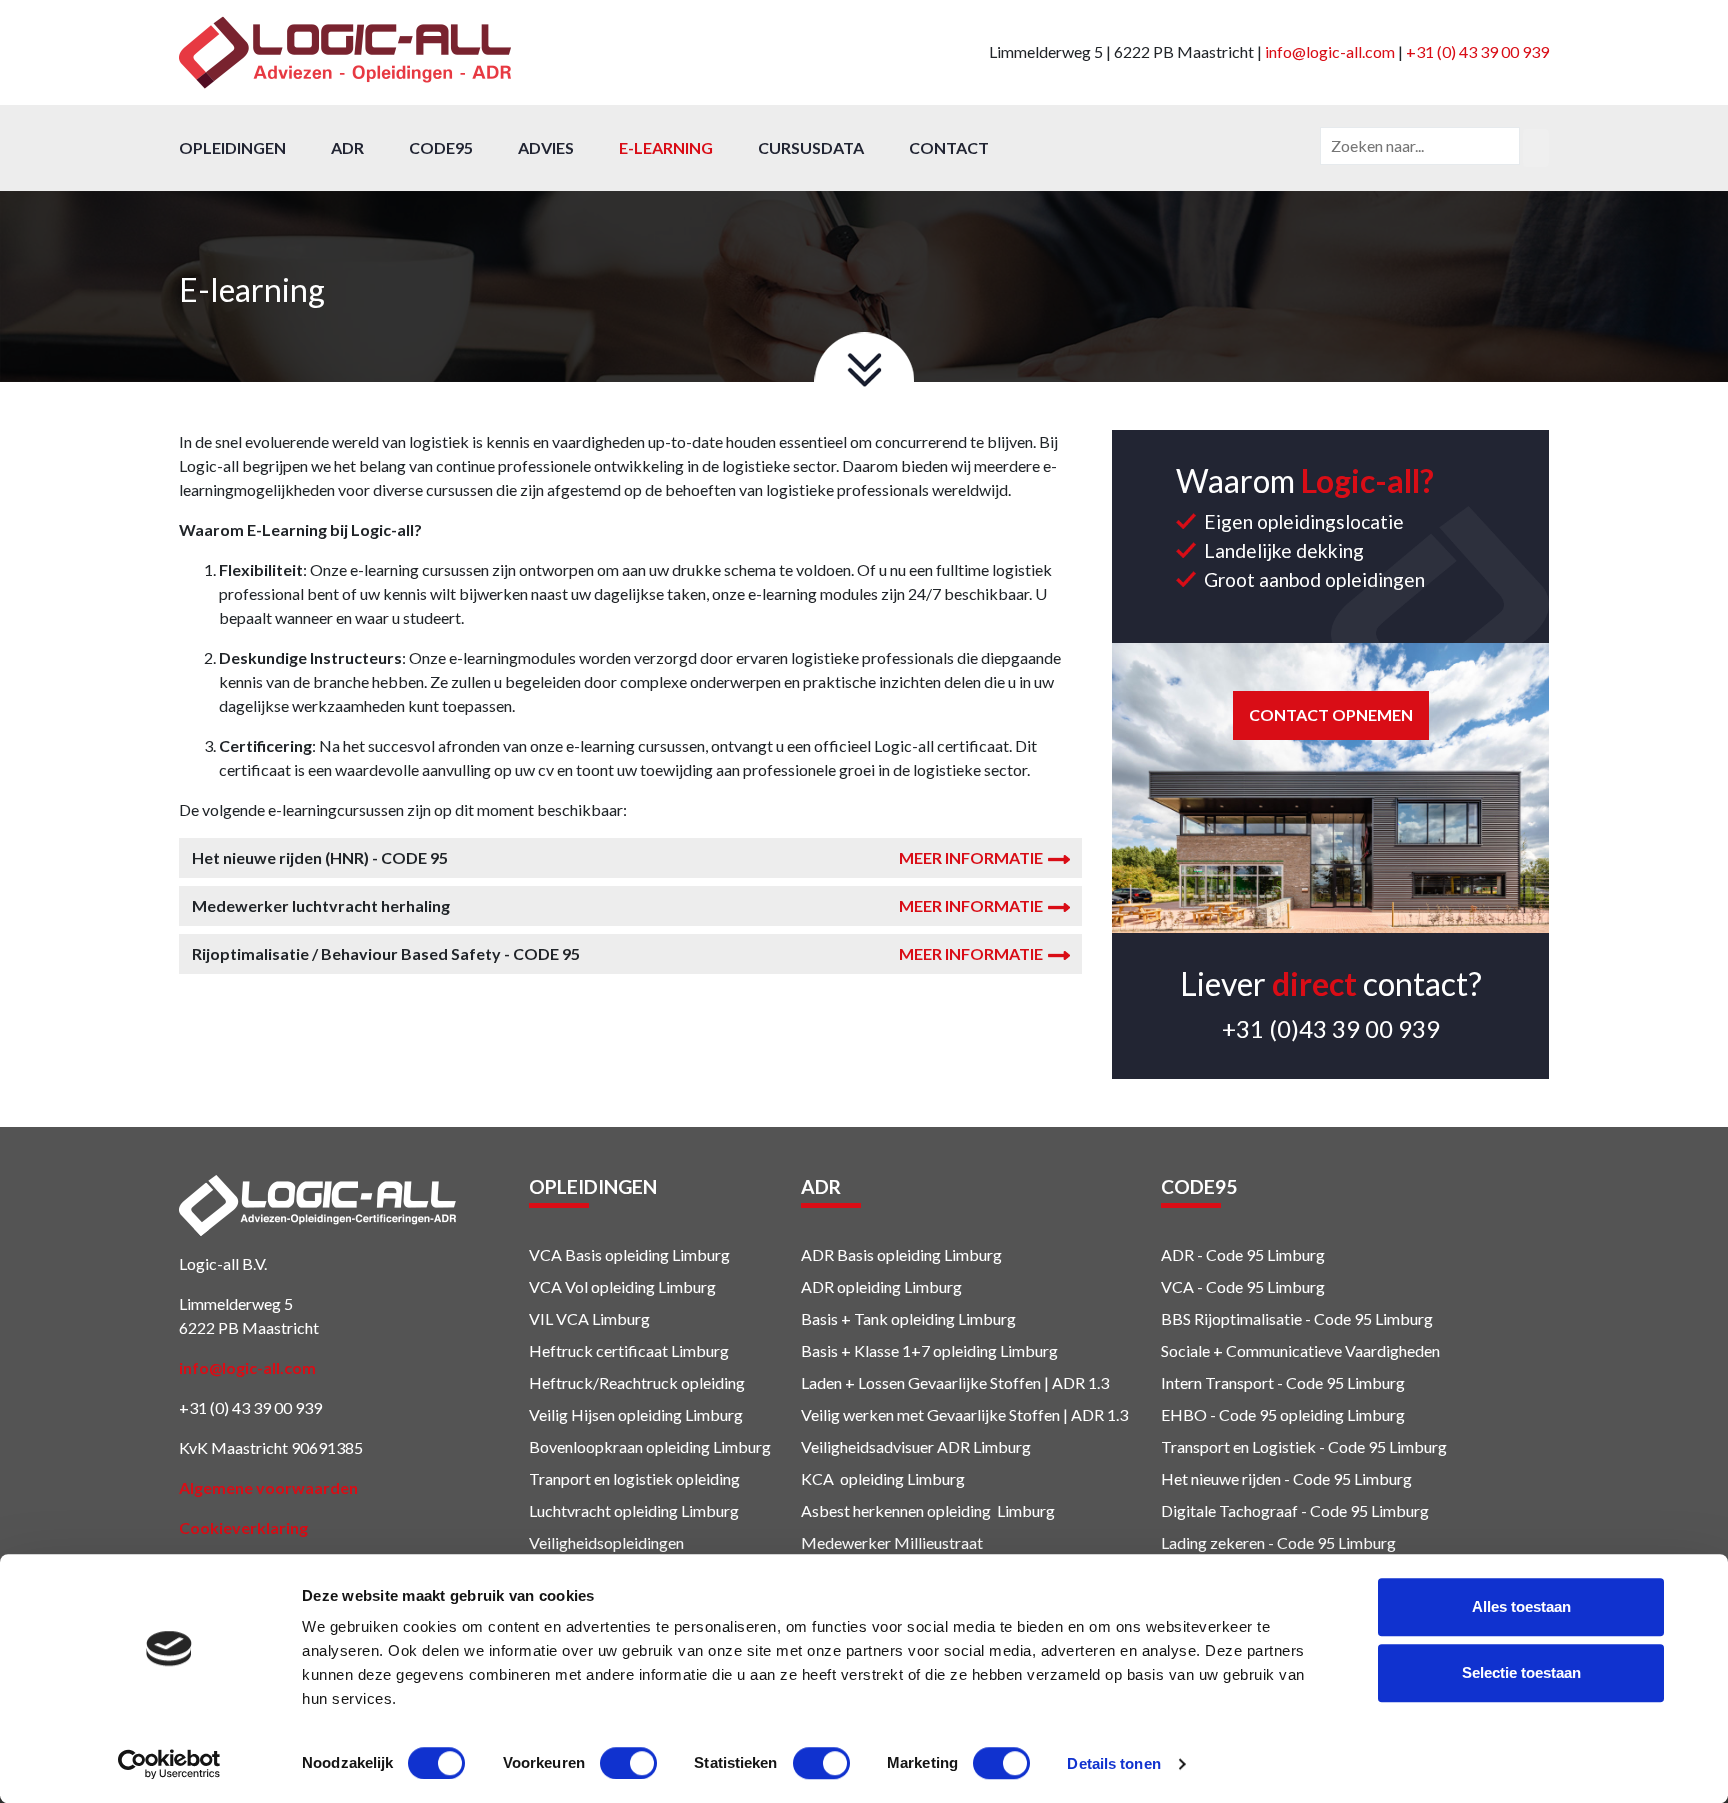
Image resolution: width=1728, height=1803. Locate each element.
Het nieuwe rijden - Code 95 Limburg (1286, 1478)
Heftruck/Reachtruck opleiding (637, 1382)
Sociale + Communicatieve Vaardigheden (1302, 1350)
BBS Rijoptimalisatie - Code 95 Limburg (1297, 1318)
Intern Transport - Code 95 (1252, 1382)
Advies (546, 147)
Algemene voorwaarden (268, 1487)
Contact (949, 147)
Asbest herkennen (862, 1510)
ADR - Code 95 (1212, 1254)
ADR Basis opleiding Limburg (901, 1254)
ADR (347, 147)
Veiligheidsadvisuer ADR (885, 1446)
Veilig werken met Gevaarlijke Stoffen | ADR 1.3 (964, 1414)
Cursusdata (811, 147)
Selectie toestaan (1521, 1672)
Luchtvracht (570, 1510)
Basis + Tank (844, 1318)
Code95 (441, 147)
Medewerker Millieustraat (892, 1542)
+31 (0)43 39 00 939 (1331, 1028)
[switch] (628, 1763)
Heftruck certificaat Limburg (629, 1350)
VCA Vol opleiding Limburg (622, 1286)
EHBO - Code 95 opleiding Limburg (1283, 1414)
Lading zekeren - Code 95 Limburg (1278, 1542)
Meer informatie (971, 857)
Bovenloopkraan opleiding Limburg (650, 1446)
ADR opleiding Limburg (881, 1286)
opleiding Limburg (952, 1318)
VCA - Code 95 (1212, 1286)
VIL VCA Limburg (589, 1318)
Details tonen (1113, 1763)
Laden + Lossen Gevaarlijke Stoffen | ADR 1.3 (955, 1382)
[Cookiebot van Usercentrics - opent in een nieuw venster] (169, 1764)
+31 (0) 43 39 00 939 (1477, 51)
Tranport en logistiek (601, 1478)
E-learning (666, 147)
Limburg (1000, 1446)
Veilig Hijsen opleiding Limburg (636, 1414)
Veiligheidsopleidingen (606, 1542)
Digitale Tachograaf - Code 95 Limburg (1295, 1510)
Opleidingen (232, 147)
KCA (817, 1478)
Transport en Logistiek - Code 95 (1273, 1446)
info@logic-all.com (1330, 51)
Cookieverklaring (243, 1527)
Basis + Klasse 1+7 (865, 1350)
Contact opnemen (1331, 714)
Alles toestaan (1521, 1606)
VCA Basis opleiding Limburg (629, 1254)
